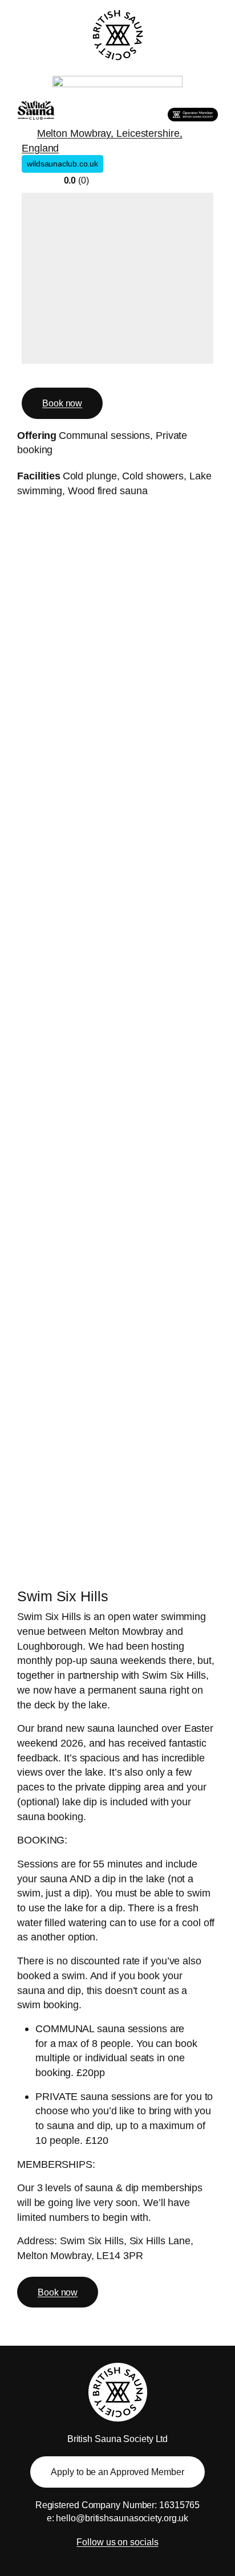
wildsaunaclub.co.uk (62, 164)
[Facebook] (30, 375)
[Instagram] (49, 375)
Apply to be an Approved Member (117, 2472)
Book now (62, 403)
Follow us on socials (117, 2542)
